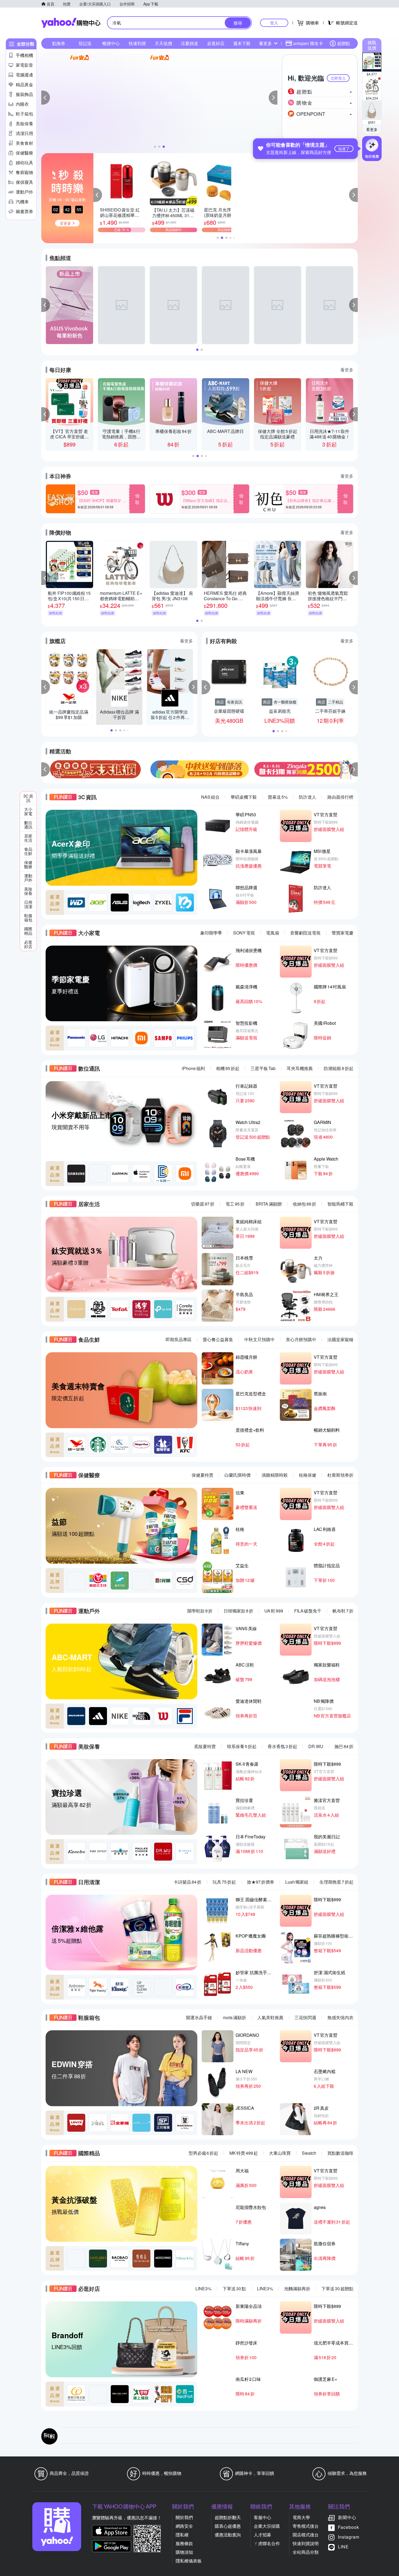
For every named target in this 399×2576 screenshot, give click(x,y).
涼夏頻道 (189, 43)
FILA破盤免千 (308, 1611)
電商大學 (301, 2517)
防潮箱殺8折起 (339, 1068)
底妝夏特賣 (205, 1746)
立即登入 (338, 78)
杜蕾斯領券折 (340, 1475)
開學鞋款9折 (200, 1611)
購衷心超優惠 (228, 2526)
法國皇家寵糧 (340, 1339)
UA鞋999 (274, 1611)
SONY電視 (244, 933)
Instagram (349, 2537)
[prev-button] (46, 769)
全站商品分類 (306, 2552)
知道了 (344, 149)
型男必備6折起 (203, 2153)
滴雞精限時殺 (275, 1475)
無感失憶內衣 (340, 2017)
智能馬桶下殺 (340, 1204)
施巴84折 (344, 1746)
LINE (343, 2547)
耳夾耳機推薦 (300, 1068)
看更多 (372, 129)
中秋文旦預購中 (259, 1339)
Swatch (309, 2153)
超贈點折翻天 (228, 2517)
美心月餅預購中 (301, 1339)
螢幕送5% (278, 797)
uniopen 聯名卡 (308, 43)
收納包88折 (305, 1204)
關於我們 (184, 2517)
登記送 (85, 43)
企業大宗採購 (267, 2526)
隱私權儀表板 (189, 2561)
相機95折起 (228, 1068)
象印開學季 (211, 933)
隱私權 (182, 2535)
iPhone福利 (193, 1068)
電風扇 (273, 933)
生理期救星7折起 (336, 1882)
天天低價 (163, 43)
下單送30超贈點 (337, 2288)
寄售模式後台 (306, 2526)
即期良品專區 (179, 1339)
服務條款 (184, 2543)
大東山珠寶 (280, 2153)
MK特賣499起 (244, 2153)
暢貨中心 (111, 43)
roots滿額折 (235, 2017)
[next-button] (353, 769)
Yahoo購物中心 (71, 23)
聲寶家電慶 (343, 933)
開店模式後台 (306, 2535)
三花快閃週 (305, 2017)
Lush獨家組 (297, 1882)
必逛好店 (216, 43)
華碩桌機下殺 (244, 797)
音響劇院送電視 (305, 933)
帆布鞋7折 (343, 1611)
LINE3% (203, 2288)
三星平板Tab (263, 1068)
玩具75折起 (224, 1882)
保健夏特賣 (202, 1475)
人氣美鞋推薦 (270, 2017)
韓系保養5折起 (242, 1746)
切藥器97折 (203, 1204)
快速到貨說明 (306, 2543)
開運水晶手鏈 (199, 2017)
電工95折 (235, 1204)
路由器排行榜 (340, 797)
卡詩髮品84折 (188, 1882)
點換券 (59, 43)
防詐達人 (308, 797)
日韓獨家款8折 (238, 1611)
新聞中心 (347, 2517)
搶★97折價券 (261, 1882)
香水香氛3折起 (282, 1746)
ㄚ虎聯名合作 (267, 2543)
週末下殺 (242, 43)
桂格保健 (308, 1475)
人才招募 (262, 2535)
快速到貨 (137, 43)
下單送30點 (234, 2288)
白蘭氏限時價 (237, 1475)
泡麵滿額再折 (297, 2288)
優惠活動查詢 (228, 2535)
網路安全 (184, 2526)
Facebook (349, 2527)
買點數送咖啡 (340, 2153)
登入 (274, 23)
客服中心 (262, 2517)
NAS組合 (210, 797)
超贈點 (344, 43)
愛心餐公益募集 (218, 1339)
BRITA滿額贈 (269, 1204)
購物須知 (184, 2552)
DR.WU (316, 1746)
